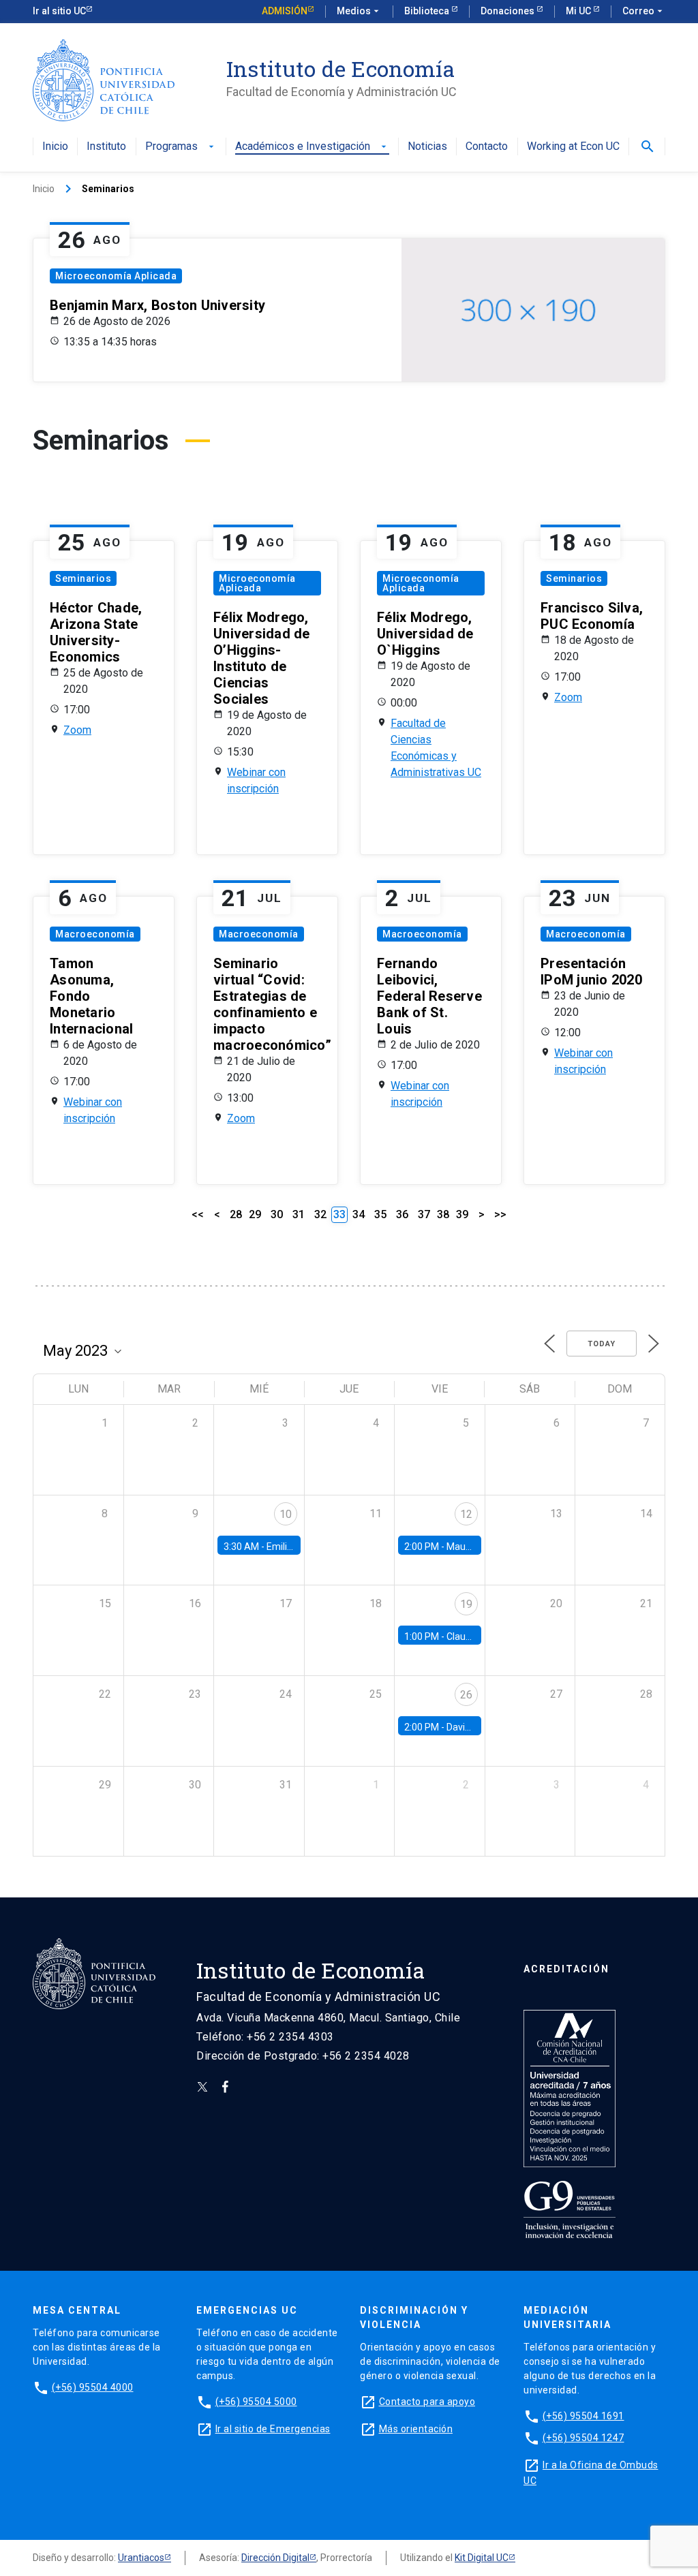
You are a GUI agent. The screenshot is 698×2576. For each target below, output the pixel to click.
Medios (359, 11)
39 (462, 1214)
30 (277, 1214)
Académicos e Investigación (312, 147)
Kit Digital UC (482, 2558)
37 (424, 1214)
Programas (181, 147)
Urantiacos (141, 2558)
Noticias (427, 147)
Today (602, 1344)
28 (236, 1214)
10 (286, 1514)
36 (402, 1214)
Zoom (77, 730)
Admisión (285, 11)
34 (359, 1214)
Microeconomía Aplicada (116, 276)
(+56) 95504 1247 (583, 2438)
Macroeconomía (95, 934)
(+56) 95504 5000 (256, 2402)
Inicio (55, 147)
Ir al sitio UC (59, 11)
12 (466, 1514)
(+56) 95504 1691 (583, 2416)
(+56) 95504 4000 (93, 2387)
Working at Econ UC (573, 147)
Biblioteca (428, 11)
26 (466, 1695)
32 (320, 1214)
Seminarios (83, 578)
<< (198, 1214)
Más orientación (416, 2429)
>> (500, 1214)
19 (466, 1604)
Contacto (487, 147)
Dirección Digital (275, 2558)
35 (380, 1214)
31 (299, 1214)
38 (443, 1214)
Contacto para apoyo (427, 2402)
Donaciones (509, 11)
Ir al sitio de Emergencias (273, 2429)
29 (255, 1214)
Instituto (106, 147)
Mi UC (579, 11)
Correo (644, 11)
